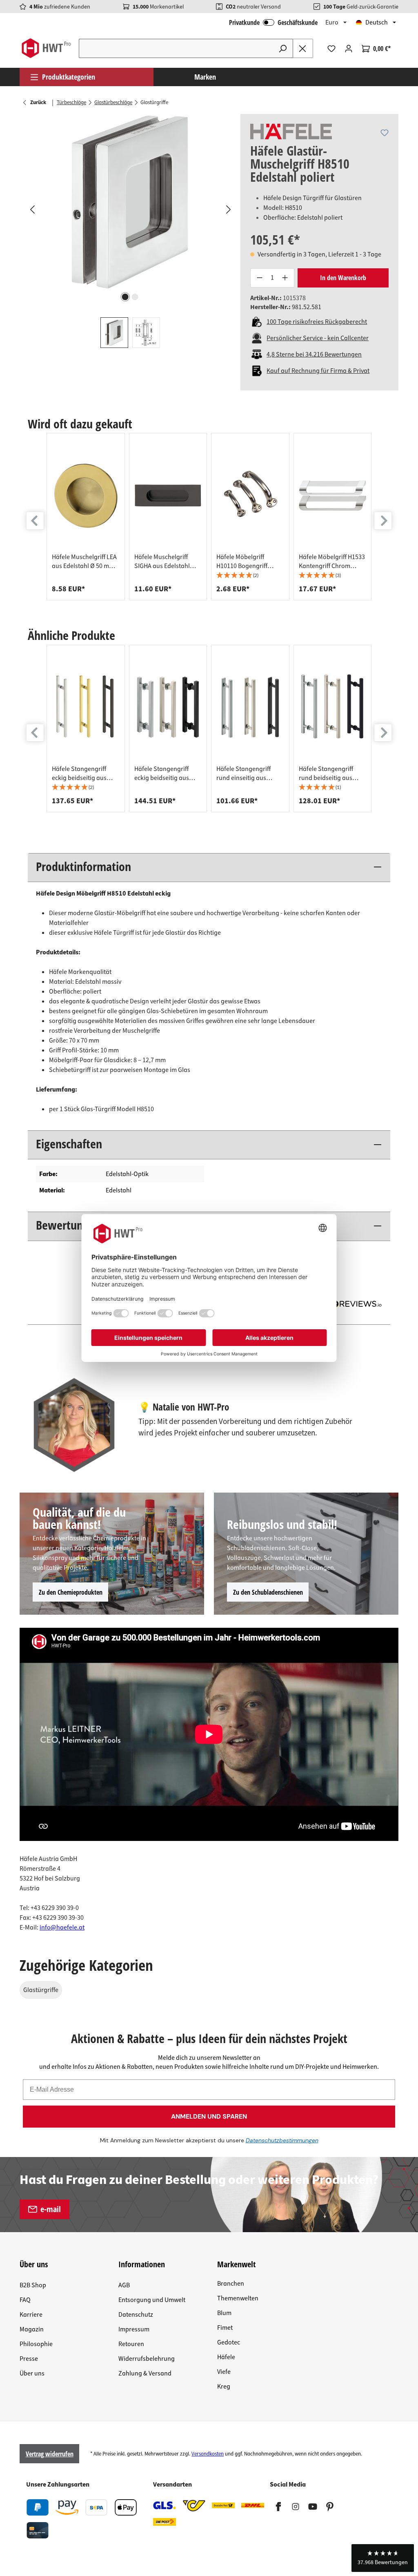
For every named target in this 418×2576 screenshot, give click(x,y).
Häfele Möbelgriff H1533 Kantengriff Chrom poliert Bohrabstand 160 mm (332, 562)
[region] (130, 231)
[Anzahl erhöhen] (285, 278)
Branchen (231, 2284)
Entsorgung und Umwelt (152, 2300)
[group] (86, 517)
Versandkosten (208, 2454)
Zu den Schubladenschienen (268, 1592)
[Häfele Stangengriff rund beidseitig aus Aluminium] (333, 707)
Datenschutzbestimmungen (282, 2140)
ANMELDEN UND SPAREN (209, 2116)
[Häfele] (291, 131)
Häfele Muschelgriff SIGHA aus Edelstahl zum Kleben (162, 562)
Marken (205, 77)
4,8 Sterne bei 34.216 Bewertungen (314, 354)
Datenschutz (136, 2315)
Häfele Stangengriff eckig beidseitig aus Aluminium (162, 773)
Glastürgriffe (41, 1990)
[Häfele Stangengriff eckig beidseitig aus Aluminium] (168, 707)
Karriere (31, 2315)
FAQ (25, 2300)
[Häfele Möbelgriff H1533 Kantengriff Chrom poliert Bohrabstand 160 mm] (333, 495)
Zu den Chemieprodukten (71, 1592)
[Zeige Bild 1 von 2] (125, 297)
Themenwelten (238, 2298)
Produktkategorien (69, 77)
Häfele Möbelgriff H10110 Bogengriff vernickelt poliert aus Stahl (245, 562)
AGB (124, 2285)
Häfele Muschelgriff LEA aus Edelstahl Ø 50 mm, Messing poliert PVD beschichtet (84, 562)
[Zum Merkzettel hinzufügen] (385, 133)
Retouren (131, 2344)
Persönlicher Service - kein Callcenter (318, 338)
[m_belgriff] (130, 202)
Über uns (32, 2373)
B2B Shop (33, 2285)
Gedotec (229, 2342)
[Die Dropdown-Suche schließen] (303, 48)
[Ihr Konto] (349, 49)
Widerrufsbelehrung (147, 2359)
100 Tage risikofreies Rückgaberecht (317, 322)
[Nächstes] (228, 209)
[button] (250, 576)
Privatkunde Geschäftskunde (273, 22)
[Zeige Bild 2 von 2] (135, 297)
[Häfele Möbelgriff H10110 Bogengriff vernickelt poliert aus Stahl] (250, 495)
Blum (224, 2313)
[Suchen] (283, 48)
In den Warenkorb (343, 278)
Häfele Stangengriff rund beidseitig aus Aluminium (326, 773)
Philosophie (36, 2344)
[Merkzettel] (331, 49)
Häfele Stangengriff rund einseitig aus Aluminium (243, 773)
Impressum (134, 2329)
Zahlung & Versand (145, 2373)
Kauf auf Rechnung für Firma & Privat (318, 371)
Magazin (32, 2329)
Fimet (225, 2328)
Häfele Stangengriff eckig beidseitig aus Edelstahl (79, 773)
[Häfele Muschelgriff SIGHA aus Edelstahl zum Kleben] (168, 495)
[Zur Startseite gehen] (46, 48)
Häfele (226, 2357)
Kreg (224, 2387)
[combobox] (176, 48)
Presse (29, 2359)
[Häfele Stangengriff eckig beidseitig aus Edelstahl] (86, 707)
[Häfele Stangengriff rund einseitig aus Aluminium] (250, 707)
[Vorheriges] (32, 209)
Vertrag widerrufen (50, 2454)
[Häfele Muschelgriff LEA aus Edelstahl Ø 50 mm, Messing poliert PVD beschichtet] (86, 495)
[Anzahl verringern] (259, 278)
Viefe (224, 2372)
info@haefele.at (62, 1928)
